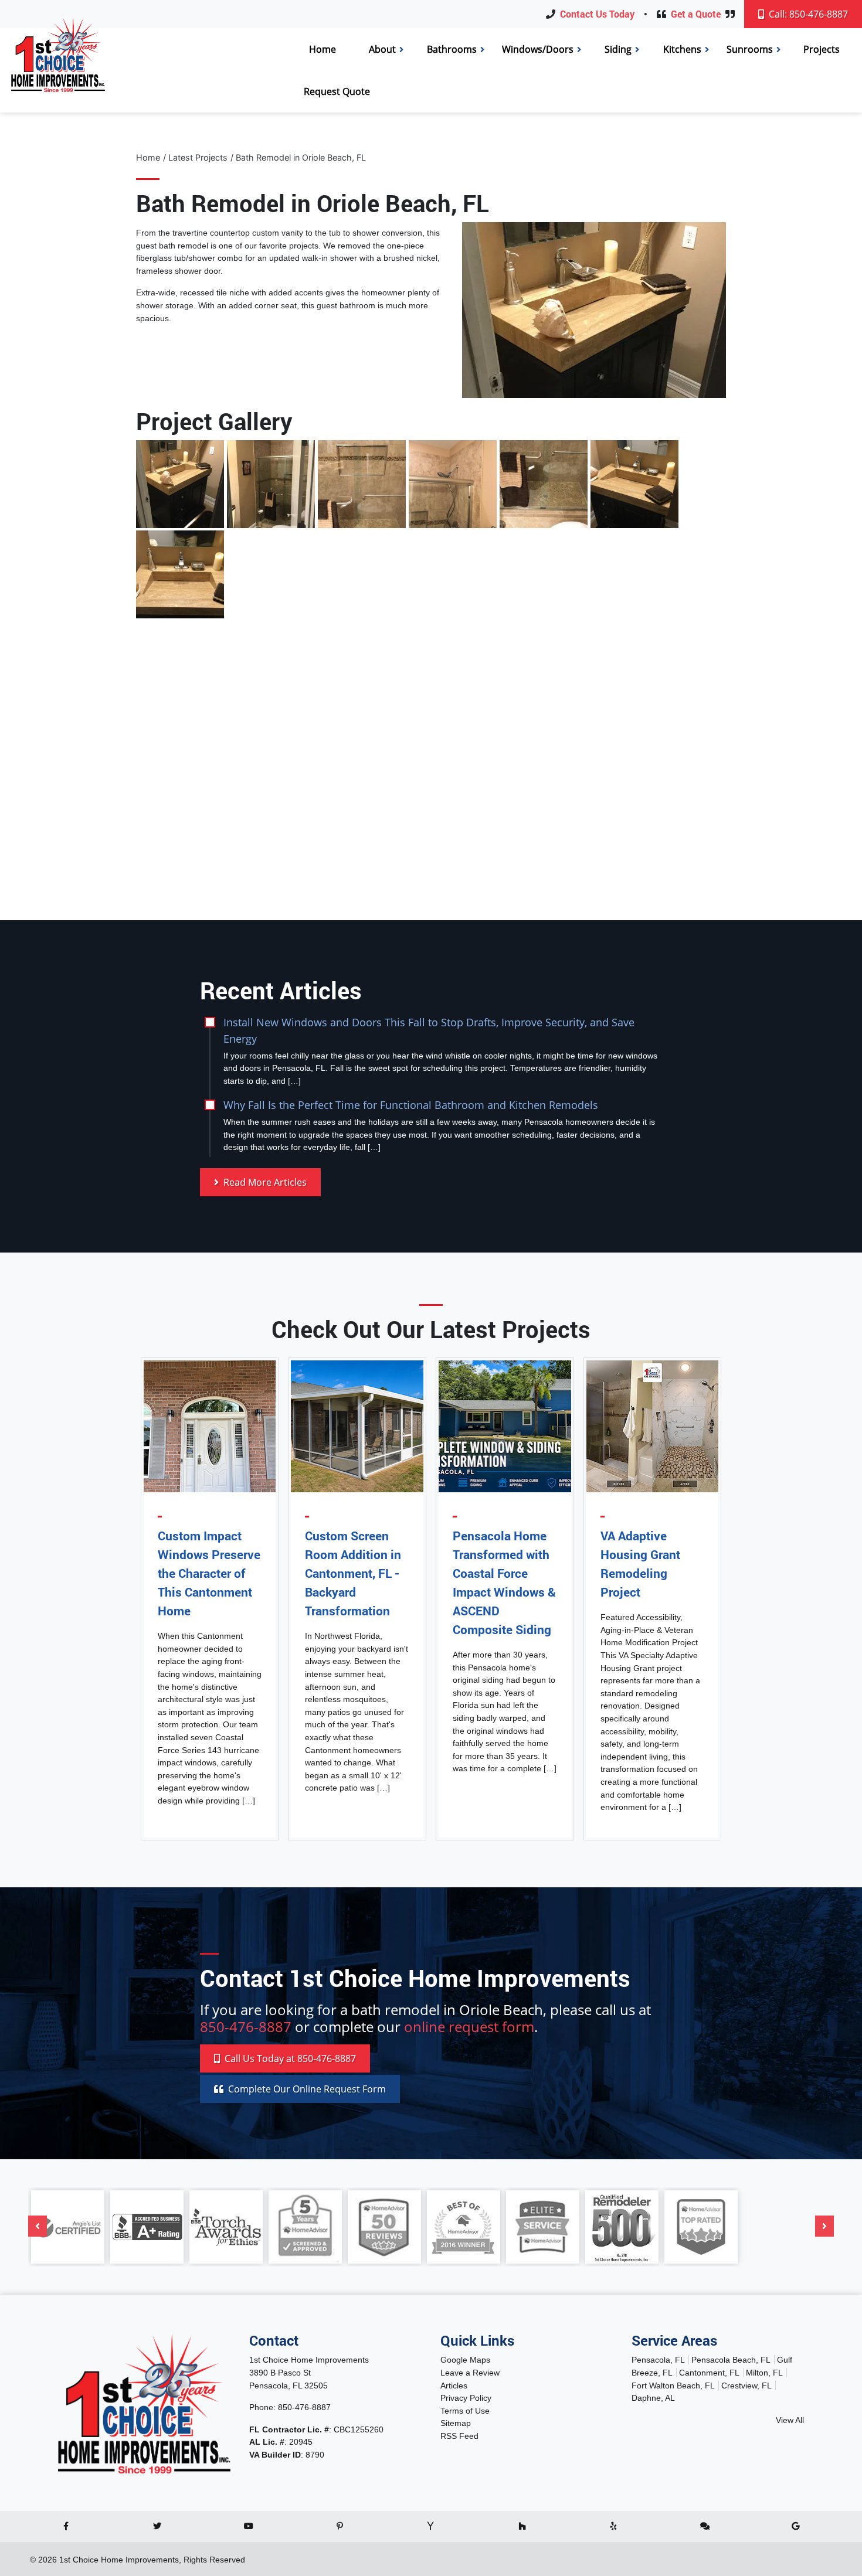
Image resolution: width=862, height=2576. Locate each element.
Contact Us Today (597, 14)
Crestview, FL (746, 2386)
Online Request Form (307, 2089)
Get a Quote (696, 14)
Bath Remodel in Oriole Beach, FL (301, 157)
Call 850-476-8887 (289, 2058)
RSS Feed (459, 2436)
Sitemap (456, 2423)
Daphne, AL (653, 2398)
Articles (454, 2386)
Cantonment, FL (709, 2373)
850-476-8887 (246, 2027)
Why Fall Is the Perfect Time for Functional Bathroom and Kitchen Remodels (411, 1105)
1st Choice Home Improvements (119, 2560)
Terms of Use (465, 2411)
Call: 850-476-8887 (807, 14)
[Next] (824, 2226)
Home (148, 157)
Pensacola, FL (658, 2360)
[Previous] (38, 2226)
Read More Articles (264, 1182)
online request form (469, 2027)
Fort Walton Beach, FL (673, 2386)
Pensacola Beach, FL (731, 2360)
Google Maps (465, 2360)
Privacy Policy (466, 2398)
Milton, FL (764, 2373)
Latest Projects (198, 157)
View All (790, 2420)
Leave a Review (470, 2373)
